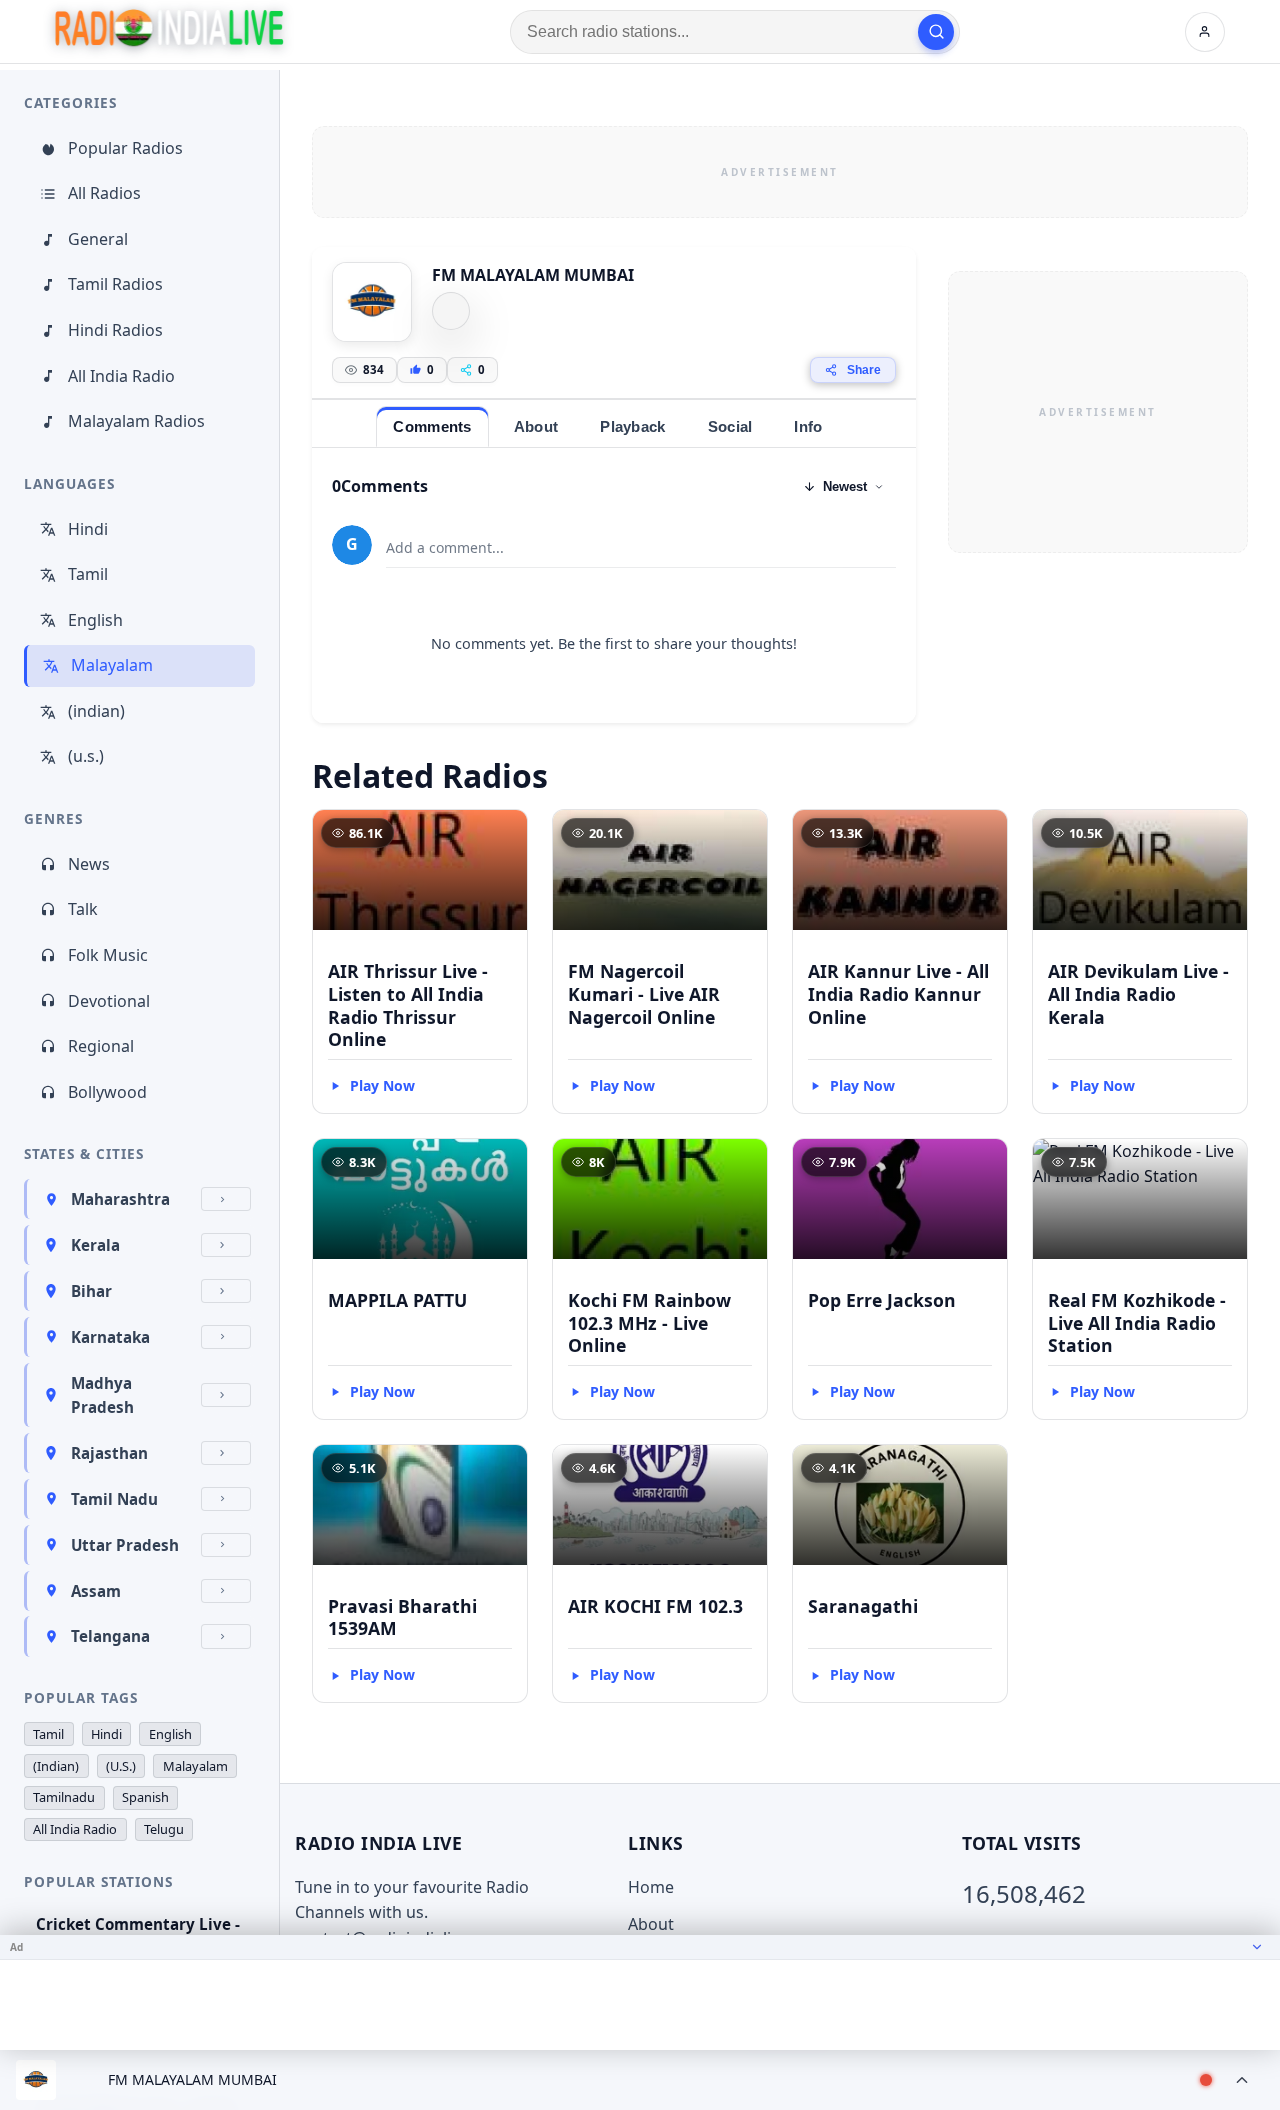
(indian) (96, 711)
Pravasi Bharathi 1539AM (402, 1617)
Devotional (109, 1001)
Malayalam (112, 665)
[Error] (451, 311)
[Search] (936, 32)
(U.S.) (121, 1766)
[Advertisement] (780, 172)
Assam (96, 1591)
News (89, 864)
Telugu (164, 1829)
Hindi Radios (115, 330)
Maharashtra (120, 1199)
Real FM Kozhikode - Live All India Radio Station (1137, 1323)
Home (651, 1887)
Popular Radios (125, 148)
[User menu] (1205, 32)
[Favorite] (503, 834)
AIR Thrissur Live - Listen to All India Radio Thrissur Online (408, 1005)
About (651, 1924)
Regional (101, 1046)
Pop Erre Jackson (882, 1300)
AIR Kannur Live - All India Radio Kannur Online (898, 994)
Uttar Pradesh (125, 1545)
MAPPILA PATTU (397, 1300)
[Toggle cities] (226, 1199)
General (98, 239)
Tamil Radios (115, 284)
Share (864, 370)
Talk (83, 909)
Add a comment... (445, 547)
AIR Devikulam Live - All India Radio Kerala (1138, 994)
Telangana (110, 1636)
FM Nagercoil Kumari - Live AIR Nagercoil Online (644, 994)
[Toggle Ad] (1257, 1947)
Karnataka (110, 1337)
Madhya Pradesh (102, 1395)
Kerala (95, 1245)
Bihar (91, 1291)
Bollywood (107, 1092)
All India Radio (121, 376)
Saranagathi (863, 1606)
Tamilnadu (64, 1797)
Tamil (88, 574)
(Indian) (56, 1766)
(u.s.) (86, 756)
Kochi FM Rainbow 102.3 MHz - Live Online (649, 1323)
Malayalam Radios (136, 421)
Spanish (145, 1797)
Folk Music (108, 955)
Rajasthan (109, 1453)
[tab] (432, 426)
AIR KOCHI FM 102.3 (655, 1606)
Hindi (88, 529)
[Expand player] (1242, 2080)
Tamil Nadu (114, 1499)
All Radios (104, 193)
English (95, 620)
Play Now (382, 1085)
